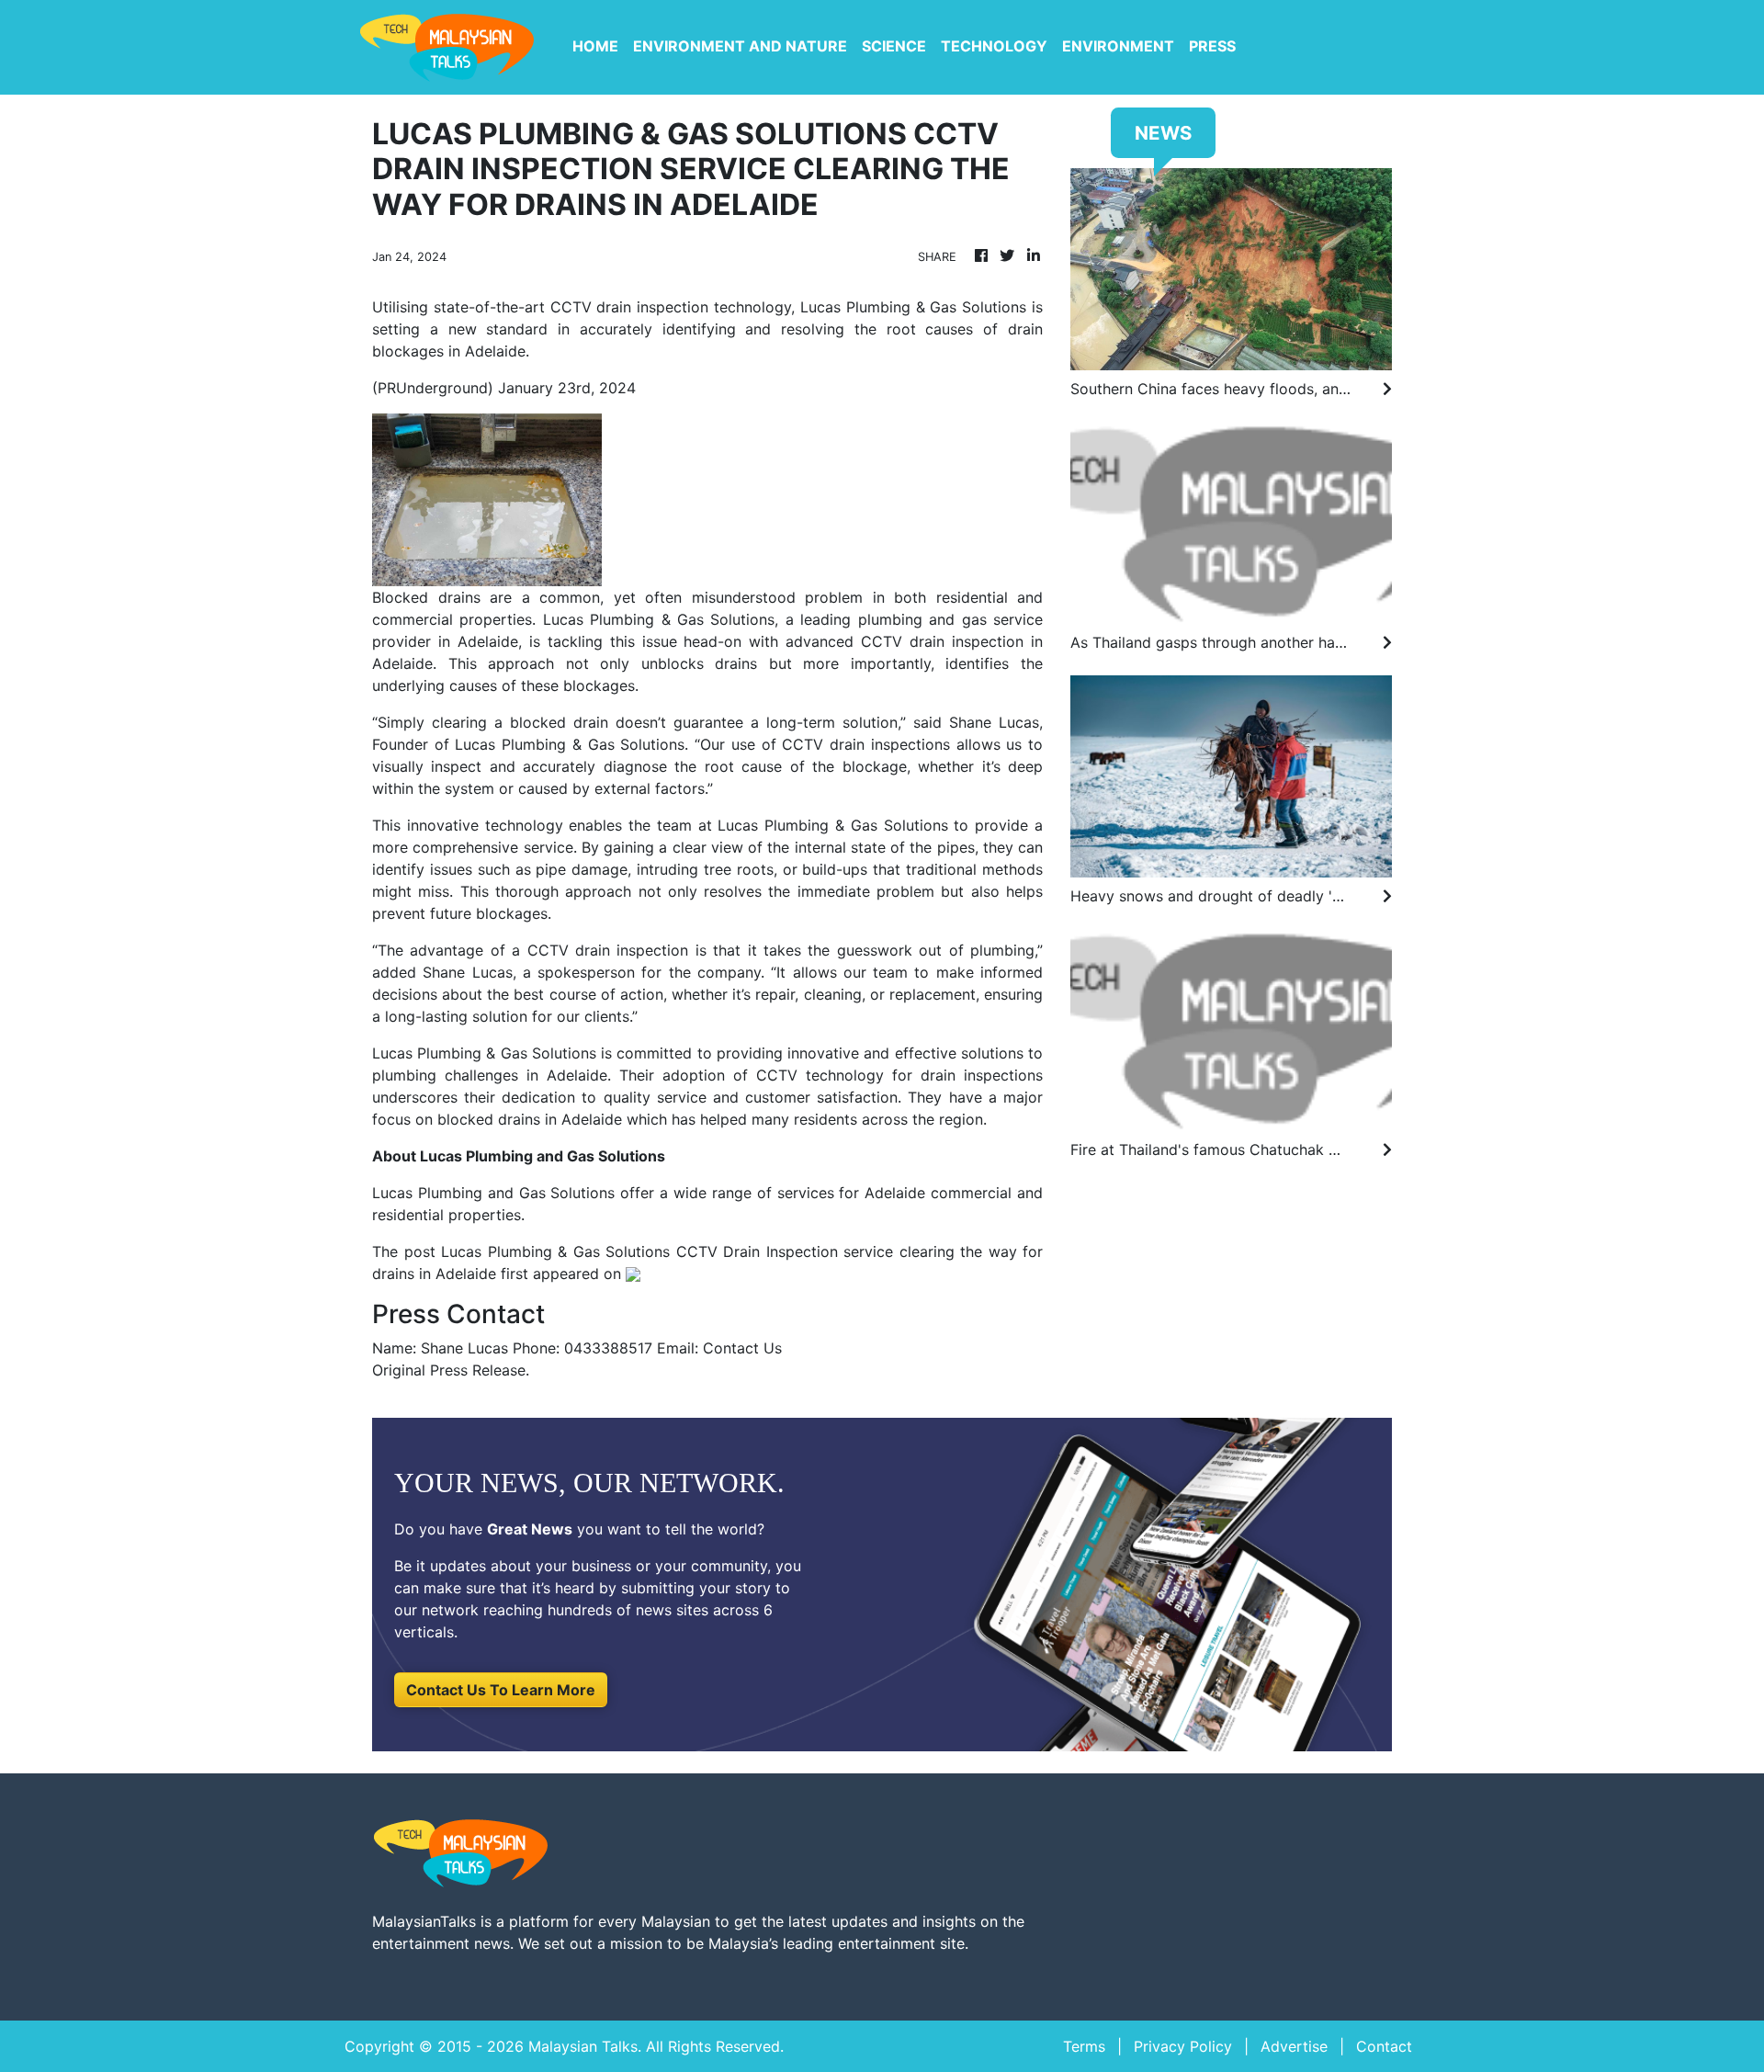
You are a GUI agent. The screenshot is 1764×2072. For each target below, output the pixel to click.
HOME (595, 46)
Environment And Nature (740, 46)
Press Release (478, 1370)
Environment (1118, 46)
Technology (994, 46)
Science (894, 46)
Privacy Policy (1183, 2046)
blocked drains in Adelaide (530, 1119)
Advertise (1294, 2046)
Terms (1084, 2046)
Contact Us (742, 1348)
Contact (1384, 2046)
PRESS (1212, 46)
